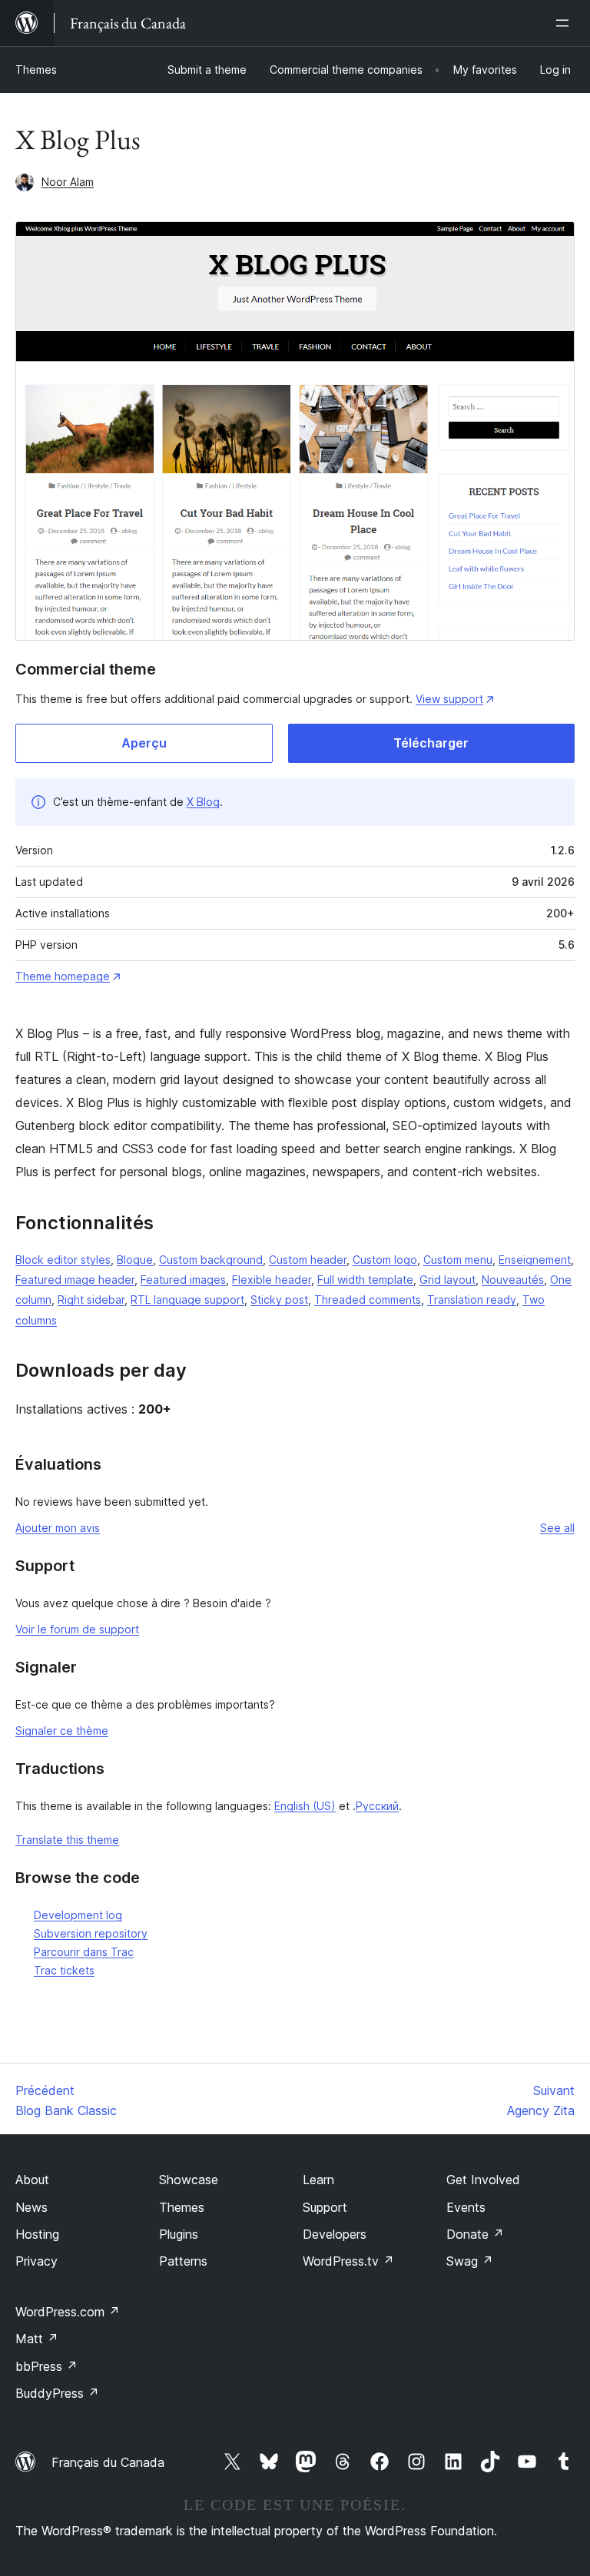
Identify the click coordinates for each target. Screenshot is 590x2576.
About (32, 2180)
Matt (37, 2339)
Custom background (211, 1260)
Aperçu (144, 743)
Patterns (183, 2261)
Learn (318, 2180)
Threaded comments (368, 1300)
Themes (36, 70)
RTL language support (187, 1300)
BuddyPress (57, 2393)
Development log (78, 1915)
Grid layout (447, 1280)
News (31, 2207)
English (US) (305, 1806)
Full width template (365, 1280)
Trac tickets (64, 1970)
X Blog (203, 802)
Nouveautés (513, 1280)
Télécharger (431, 743)
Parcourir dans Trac (84, 1952)
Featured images (183, 1280)
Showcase (189, 2180)
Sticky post (279, 1300)
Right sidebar (91, 1300)
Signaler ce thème (62, 1731)
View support (449, 699)
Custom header (308, 1260)
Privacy (36, 2261)
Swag (470, 2261)
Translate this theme (67, 1840)
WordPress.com (68, 2312)
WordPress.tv (348, 2261)
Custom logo (385, 1260)
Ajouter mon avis (58, 1528)
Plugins (179, 2234)
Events (466, 2207)
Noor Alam (68, 182)
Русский (377, 1806)
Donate (475, 2234)
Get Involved (483, 2180)
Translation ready (472, 1300)
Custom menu (458, 1260)
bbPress (46, 2366)
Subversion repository (91, 1933)
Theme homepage (63, 976)
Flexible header (272, 1280)
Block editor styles (63, 1260)
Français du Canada (108, 2462)
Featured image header (75, 1280)
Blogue (135, 1260)
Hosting (37, 2234)
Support (325, 2207)
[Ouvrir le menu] (565, 23)
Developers (335, 2234)
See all (557, 1528)
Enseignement (535, 1260)
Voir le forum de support (77, 1629)
